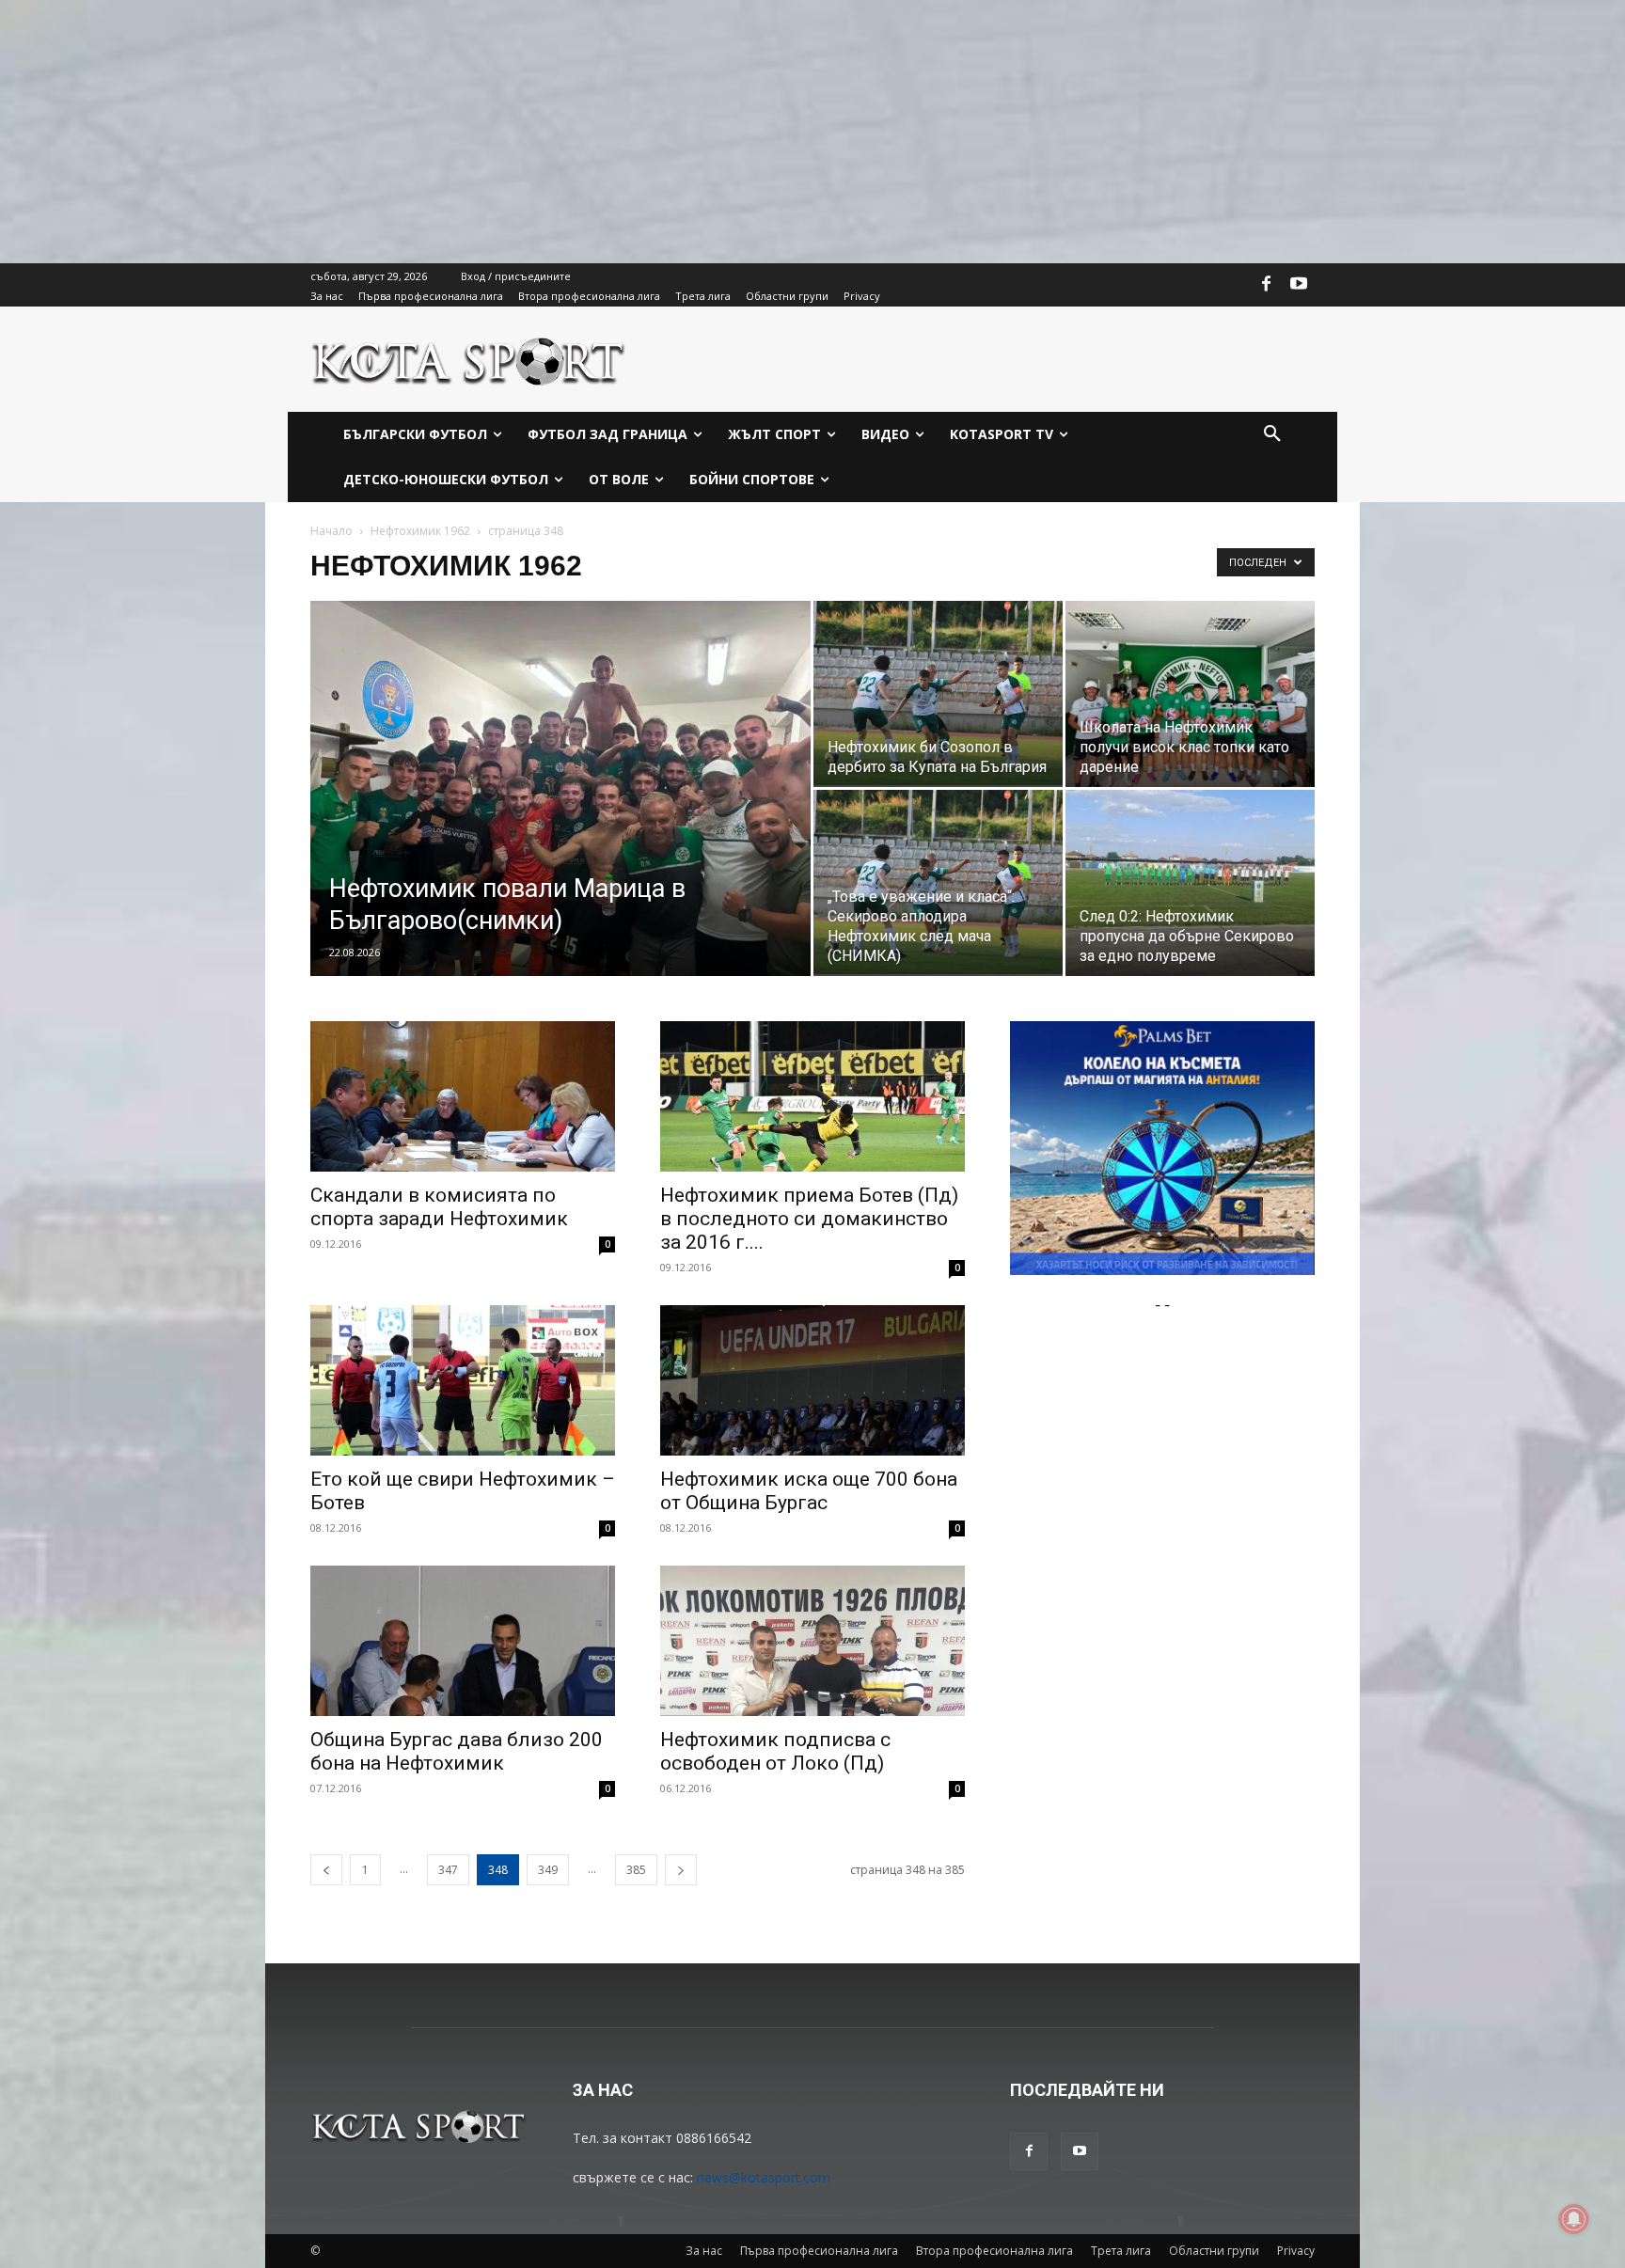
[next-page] (681, 1870)
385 (636, 1870)
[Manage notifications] (1574, 2219)
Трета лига (1121, 2251)
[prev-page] (326, 1870)
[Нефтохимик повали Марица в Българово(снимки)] (560, 818)
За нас (704, 2251)
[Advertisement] (564, 132)
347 (448, 1870)
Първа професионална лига (819, 2251)
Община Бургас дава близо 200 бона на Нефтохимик (457, 1751)
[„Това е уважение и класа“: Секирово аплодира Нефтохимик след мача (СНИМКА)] (938, 882)
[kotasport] (469, 359)
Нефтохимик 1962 (420, 531)
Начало (331, 531)
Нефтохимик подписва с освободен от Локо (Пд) (775, 1751)
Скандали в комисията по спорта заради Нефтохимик (439, 1207)
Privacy (1296, 2251)
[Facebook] (1267, 285)
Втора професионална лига (994, 2251)
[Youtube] (1299, 285)
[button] (1272, 434)
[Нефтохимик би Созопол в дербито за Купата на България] (938, 693)
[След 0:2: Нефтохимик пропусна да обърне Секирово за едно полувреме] (1190, 883)
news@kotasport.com (764, 2177)
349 (548, 1870)
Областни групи (1214, 2251)
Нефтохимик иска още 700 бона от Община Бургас (809, 1491)
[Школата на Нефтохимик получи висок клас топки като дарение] (1190, 694)
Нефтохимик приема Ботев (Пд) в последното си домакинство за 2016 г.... (809, 1219)
